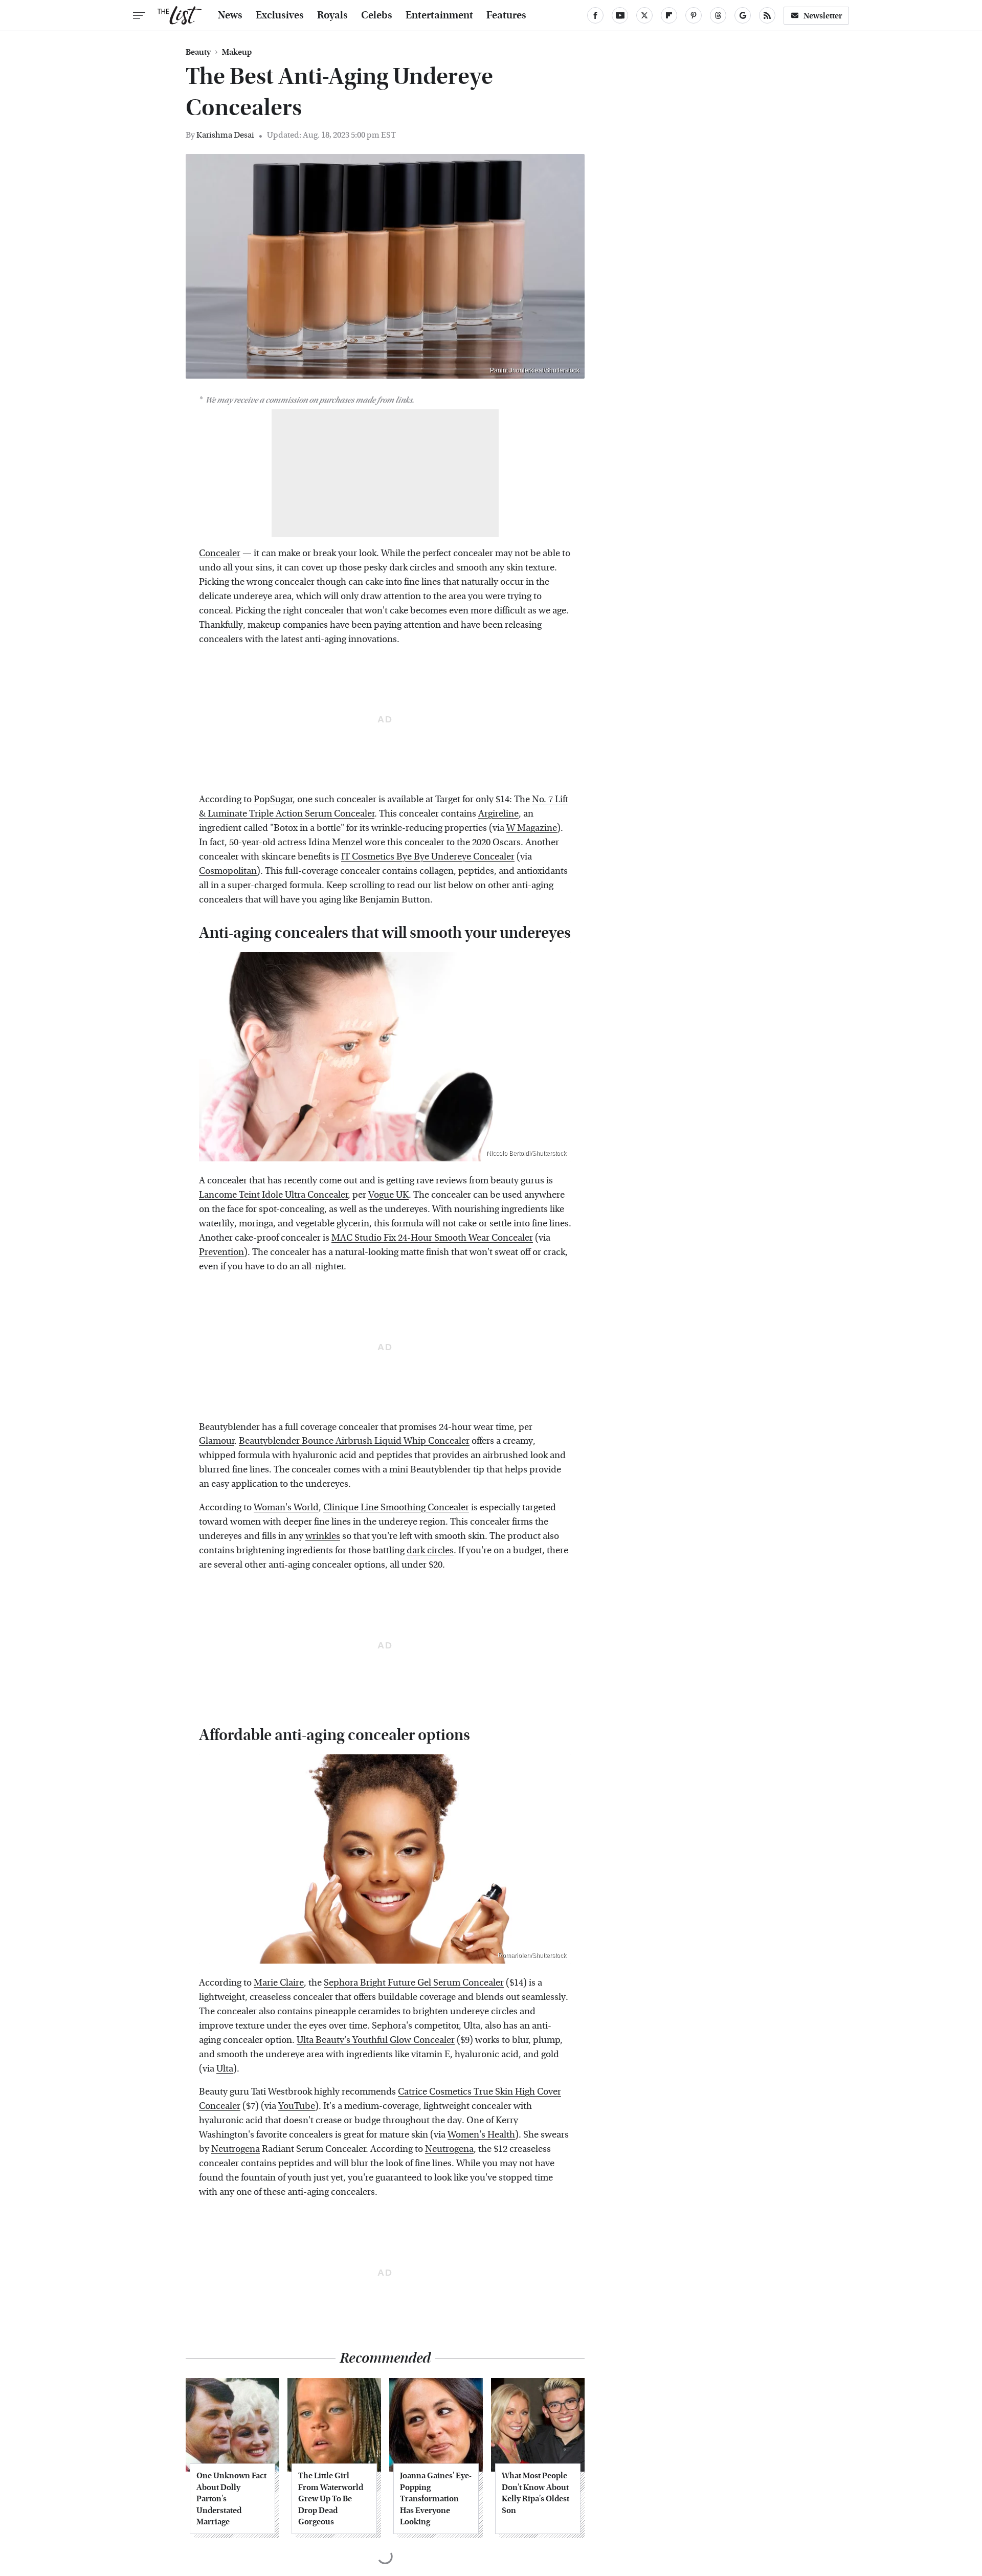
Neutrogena (236, 2149)
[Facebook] (595, 15)
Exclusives (280, 15)
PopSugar (273, 799)
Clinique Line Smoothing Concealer (396, 1507)
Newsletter (823, 16)
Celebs (377, 15)
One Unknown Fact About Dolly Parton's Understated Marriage (231, 2498)
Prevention (221, 1252)
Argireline (498, 814)
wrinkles (323, 1536)
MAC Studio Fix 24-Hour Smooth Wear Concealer (432, 1238)
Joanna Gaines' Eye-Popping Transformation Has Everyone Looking (436, 2498)
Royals (332, 15)
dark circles (430, 1550)
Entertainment (439, 15)
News (230, 15)
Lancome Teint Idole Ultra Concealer (273, 1195)
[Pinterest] (694, 15)
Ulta (225, 2069)
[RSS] (767, 15)
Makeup (237, 52)
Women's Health (481, 2135)
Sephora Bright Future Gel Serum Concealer (414, 1983)
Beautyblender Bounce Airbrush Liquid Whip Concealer (354, 1441)
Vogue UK (388, 1195)
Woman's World (286, 1507)
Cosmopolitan (228, 871)
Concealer (220, 553)
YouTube (297, 2106)
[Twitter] (644, 15)
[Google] (743, 15)
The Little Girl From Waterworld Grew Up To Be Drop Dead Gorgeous (331, 2498)
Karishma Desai (225, 135)
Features (506, 15)
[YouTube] (620, 15)
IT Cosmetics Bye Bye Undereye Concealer (428, 857)
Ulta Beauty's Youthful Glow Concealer (376, 2040)
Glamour (217, 1441)
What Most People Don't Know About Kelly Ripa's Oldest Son (535, 2493)
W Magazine (532, 828)
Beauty (198, 52)
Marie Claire (279, 1983)
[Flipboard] (669, 15)
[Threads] (718, 15)
